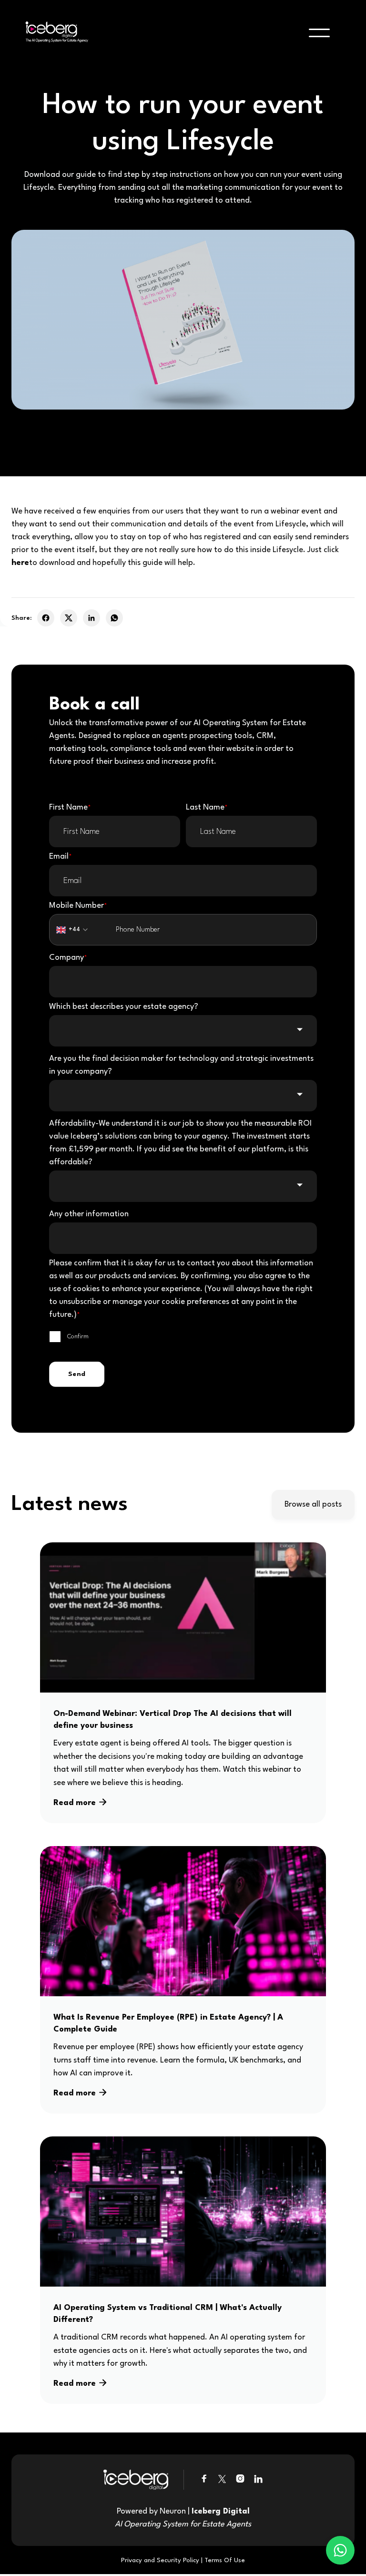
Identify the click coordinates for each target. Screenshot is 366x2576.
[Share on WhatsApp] (114, 618)
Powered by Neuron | (183, 2518)
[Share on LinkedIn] (91, 618)
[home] (54, 33)
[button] (319, 33)
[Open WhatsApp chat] (340, 2550)
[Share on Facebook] (46, 618)
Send (77, 1374)
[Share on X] (69, 618)
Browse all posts (313, 1504)
